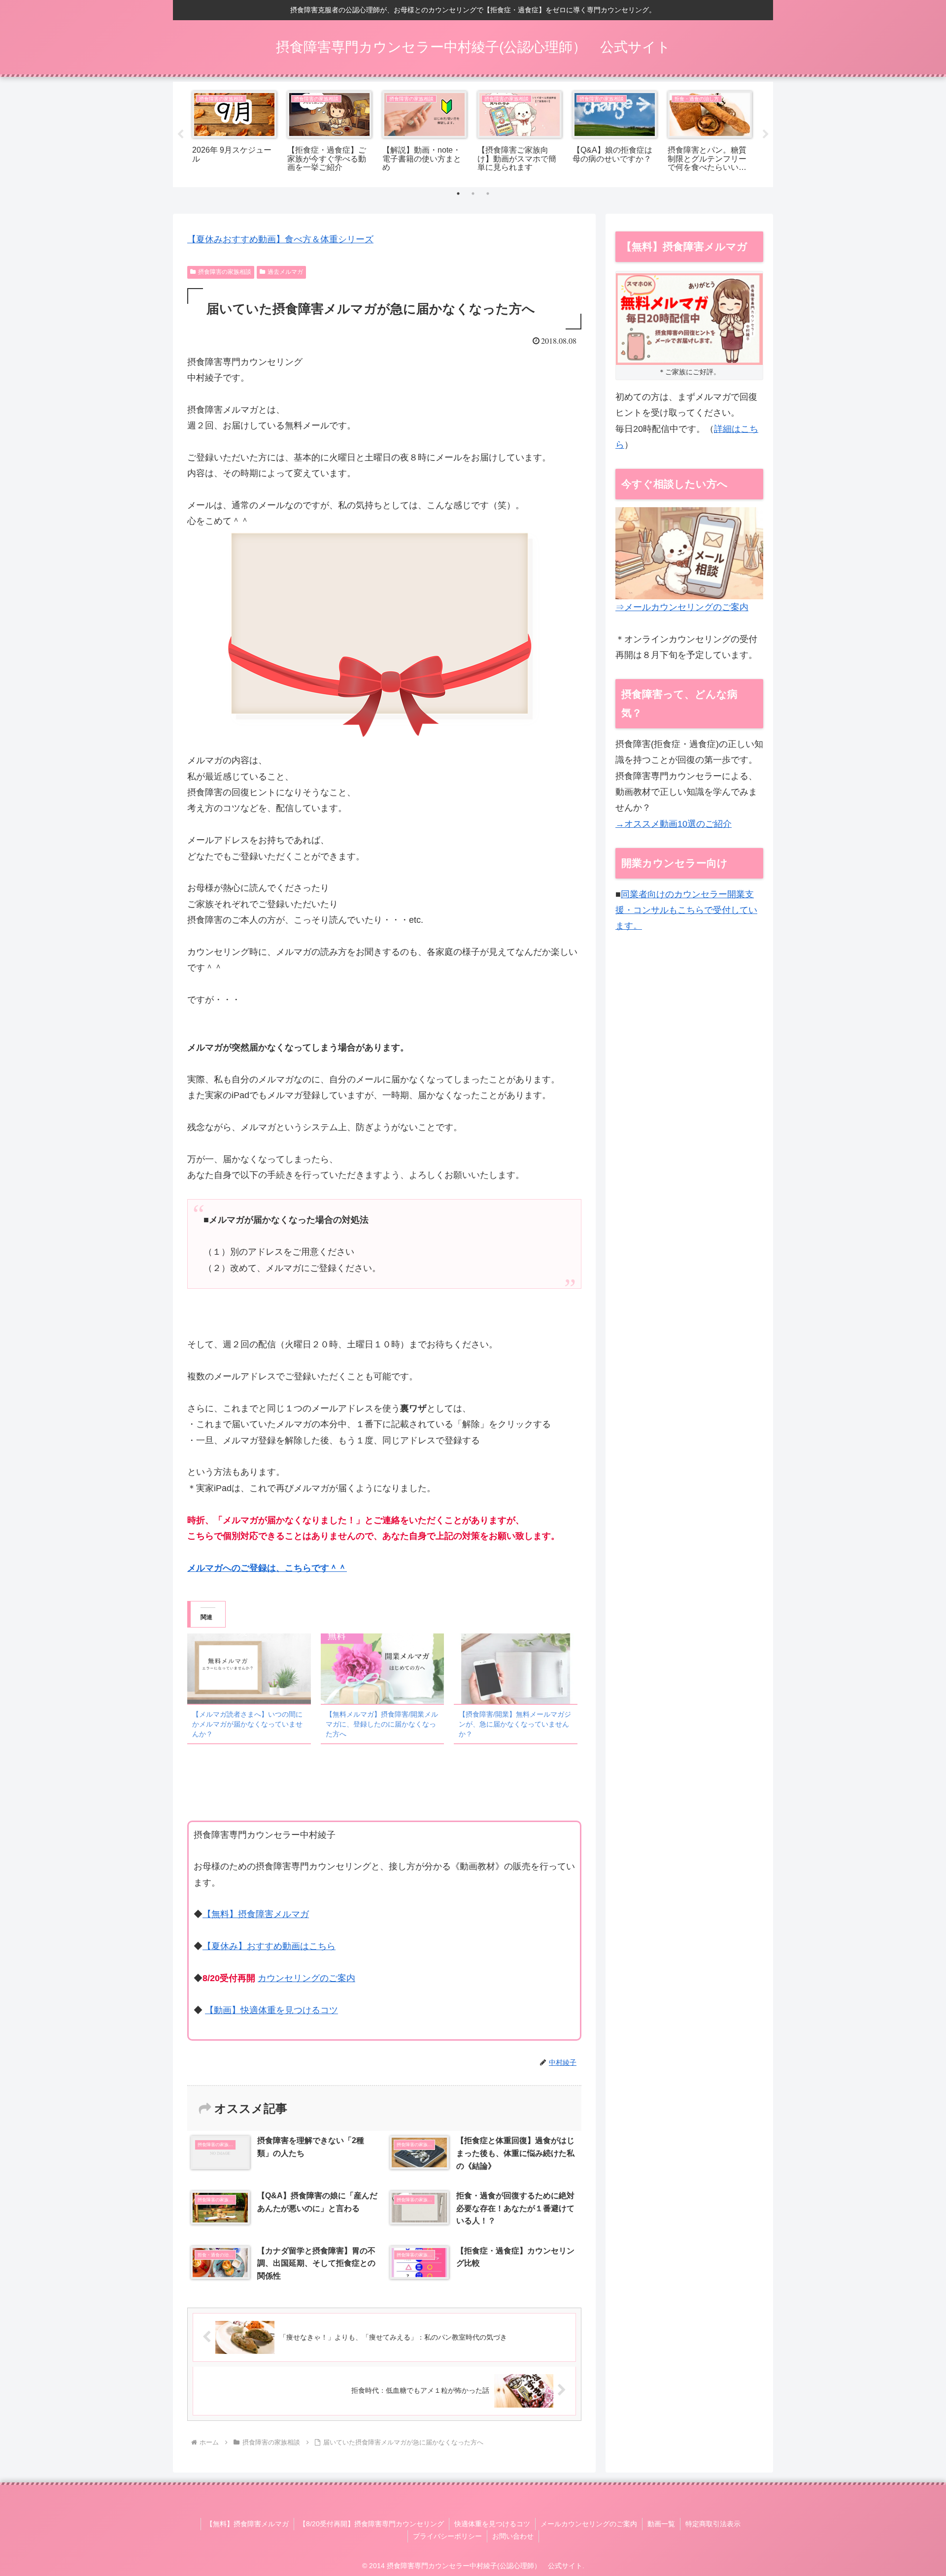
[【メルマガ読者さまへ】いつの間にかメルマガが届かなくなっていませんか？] (249, 1669)
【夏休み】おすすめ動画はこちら (269, 1946)
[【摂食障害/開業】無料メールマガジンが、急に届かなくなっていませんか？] (516, 1669)
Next (766, 134)
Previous (180, 134)
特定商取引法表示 (713, 2524)
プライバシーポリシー (447, 2536)
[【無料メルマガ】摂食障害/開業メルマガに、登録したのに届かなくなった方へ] (383, 1669)
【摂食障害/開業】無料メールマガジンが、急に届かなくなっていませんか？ (515, 1724)
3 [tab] (488, 194)
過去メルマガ (285, 272)
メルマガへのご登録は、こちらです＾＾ (267, 1568)
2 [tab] (473, 194)
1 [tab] (458, 194)
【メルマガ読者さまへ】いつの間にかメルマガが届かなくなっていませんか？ (247, 1724)
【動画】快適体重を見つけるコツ (271, 2010)
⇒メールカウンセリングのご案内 (682, 607)
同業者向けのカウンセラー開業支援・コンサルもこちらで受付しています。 (686, 910)
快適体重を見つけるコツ (492, 2524)
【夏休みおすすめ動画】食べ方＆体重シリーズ (280, 239)
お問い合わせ (513, 2536)
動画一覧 (661, 2524)
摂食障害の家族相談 (225, 272)
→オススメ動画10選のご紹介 (674, 824)
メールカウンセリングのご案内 (589, 2524)
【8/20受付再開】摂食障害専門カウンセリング (372, 2524)
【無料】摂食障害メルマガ (256, 1914)
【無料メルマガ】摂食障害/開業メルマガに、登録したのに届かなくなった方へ (382, 1724)
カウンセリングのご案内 (306, 1978)
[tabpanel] (234, 133)
